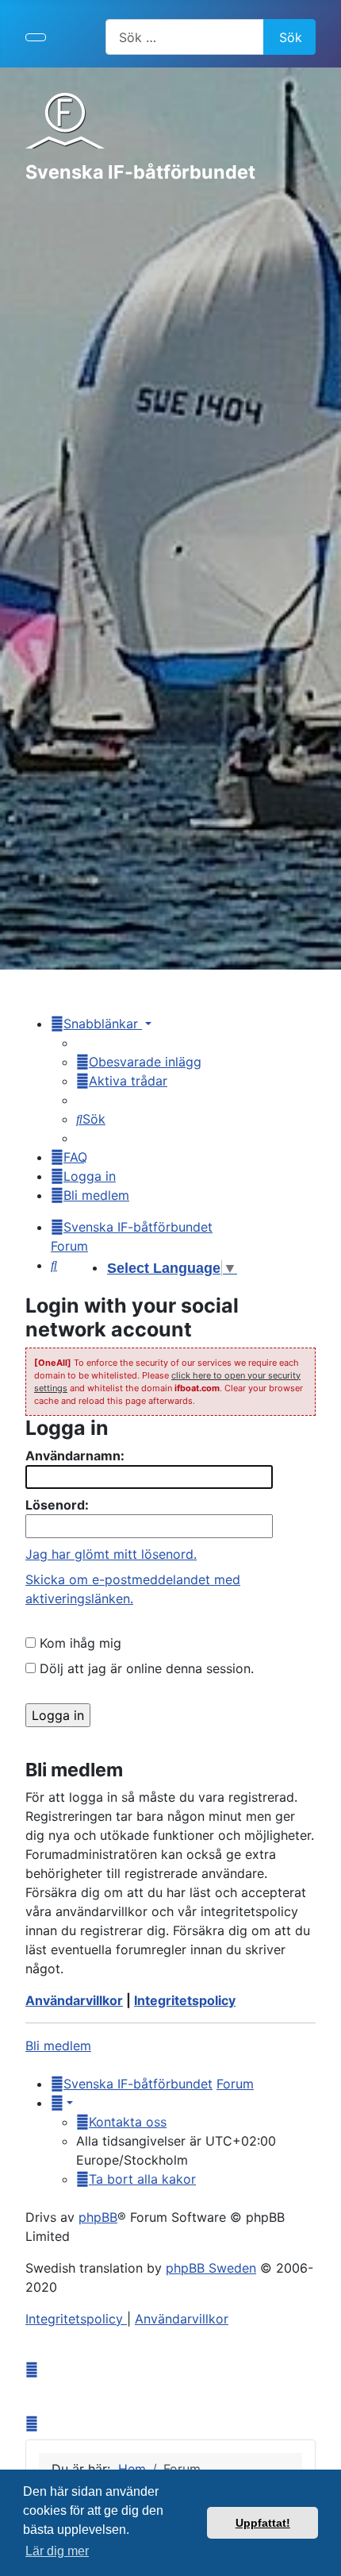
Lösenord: (57, 1505)
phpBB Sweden (211, 2268)
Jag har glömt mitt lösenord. (111, 1554)
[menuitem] (139, 1062)
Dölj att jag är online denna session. (145, 1668)
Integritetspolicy (185, 2000)
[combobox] (185, 37)
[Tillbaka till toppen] (321, 2556)
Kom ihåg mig (79, 1643)
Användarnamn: (75, 1456)
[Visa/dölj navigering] (36, 37)
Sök (291, 37)
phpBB (98, 2217)
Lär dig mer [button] (57, 2551)
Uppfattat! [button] (263, 2523)
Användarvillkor (74, 2000)
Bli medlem (58, 2046)
